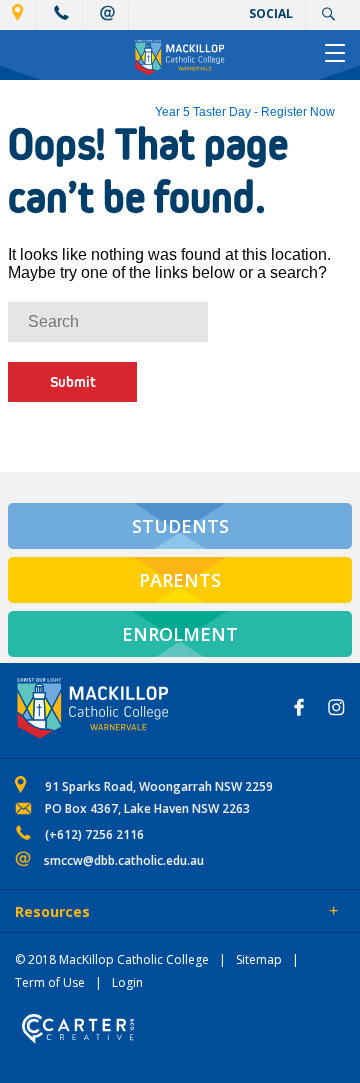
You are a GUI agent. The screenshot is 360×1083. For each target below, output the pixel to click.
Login (127, 982)
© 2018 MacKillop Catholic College (112, 959)
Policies (126, 913)
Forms (195, 913)
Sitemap (259, 959)
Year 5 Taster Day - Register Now (245, 112)
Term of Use (50, 982)
